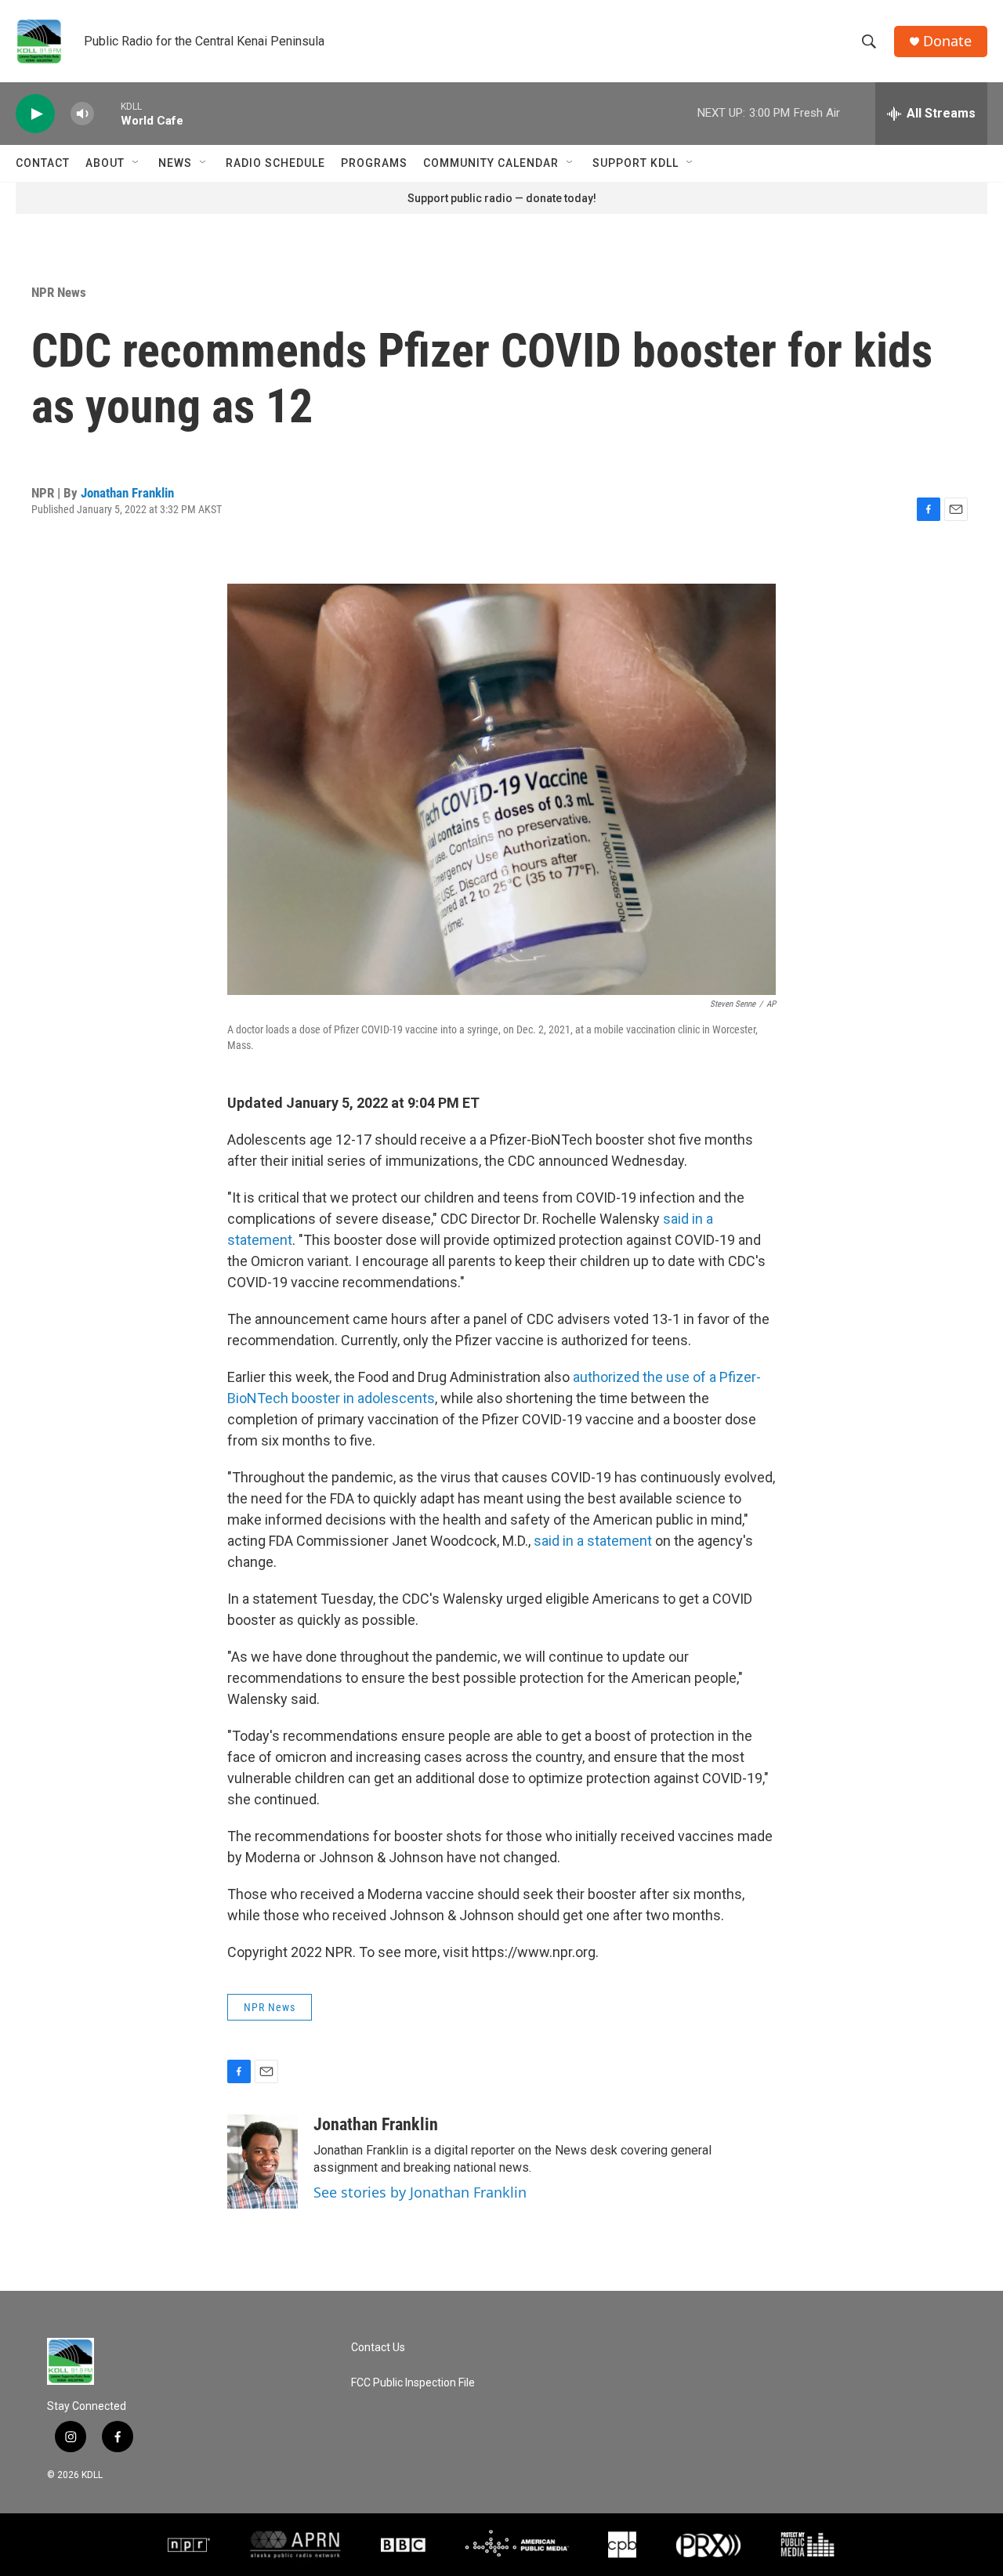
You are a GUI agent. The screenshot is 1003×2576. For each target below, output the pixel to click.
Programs (374, 163)
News (175, 163)
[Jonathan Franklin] (263, 2162)
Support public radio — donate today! (502, 198)
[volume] (82, 114)
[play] (35, 114)
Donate (947, 41)
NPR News (59, 292)
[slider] (107, 113)
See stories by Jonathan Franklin (420, 2192)
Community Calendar (491, 163)
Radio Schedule (275, 163)
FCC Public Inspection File (413, 2383)
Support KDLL (635, 163)
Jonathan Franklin (127, 493)
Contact (43, 163)
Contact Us (378, 2348)
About (105, 163)
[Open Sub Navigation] (136, 163)
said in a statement (593, 1541)
